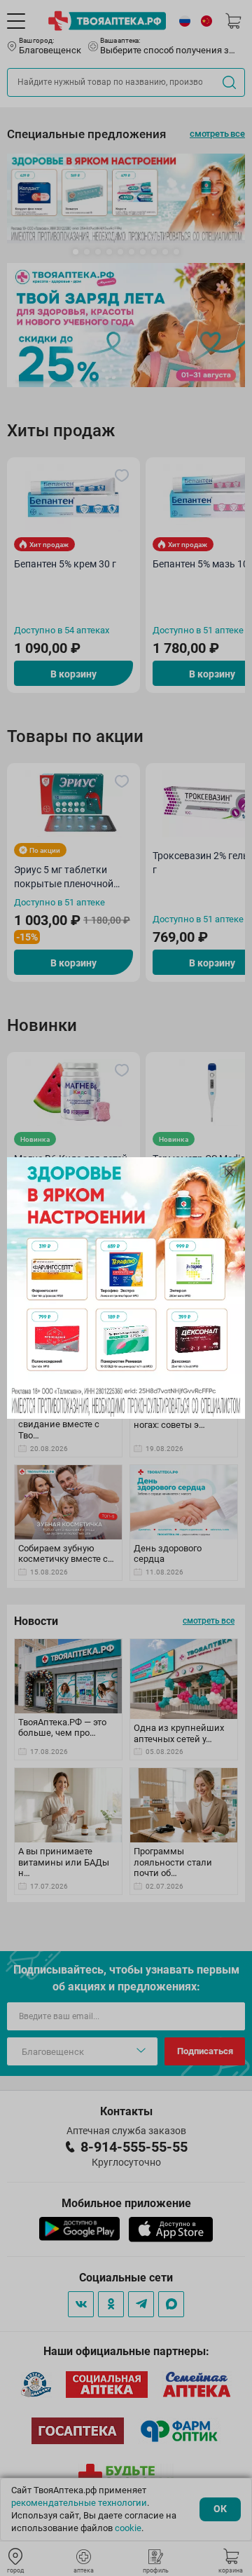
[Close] (230, 1173)
